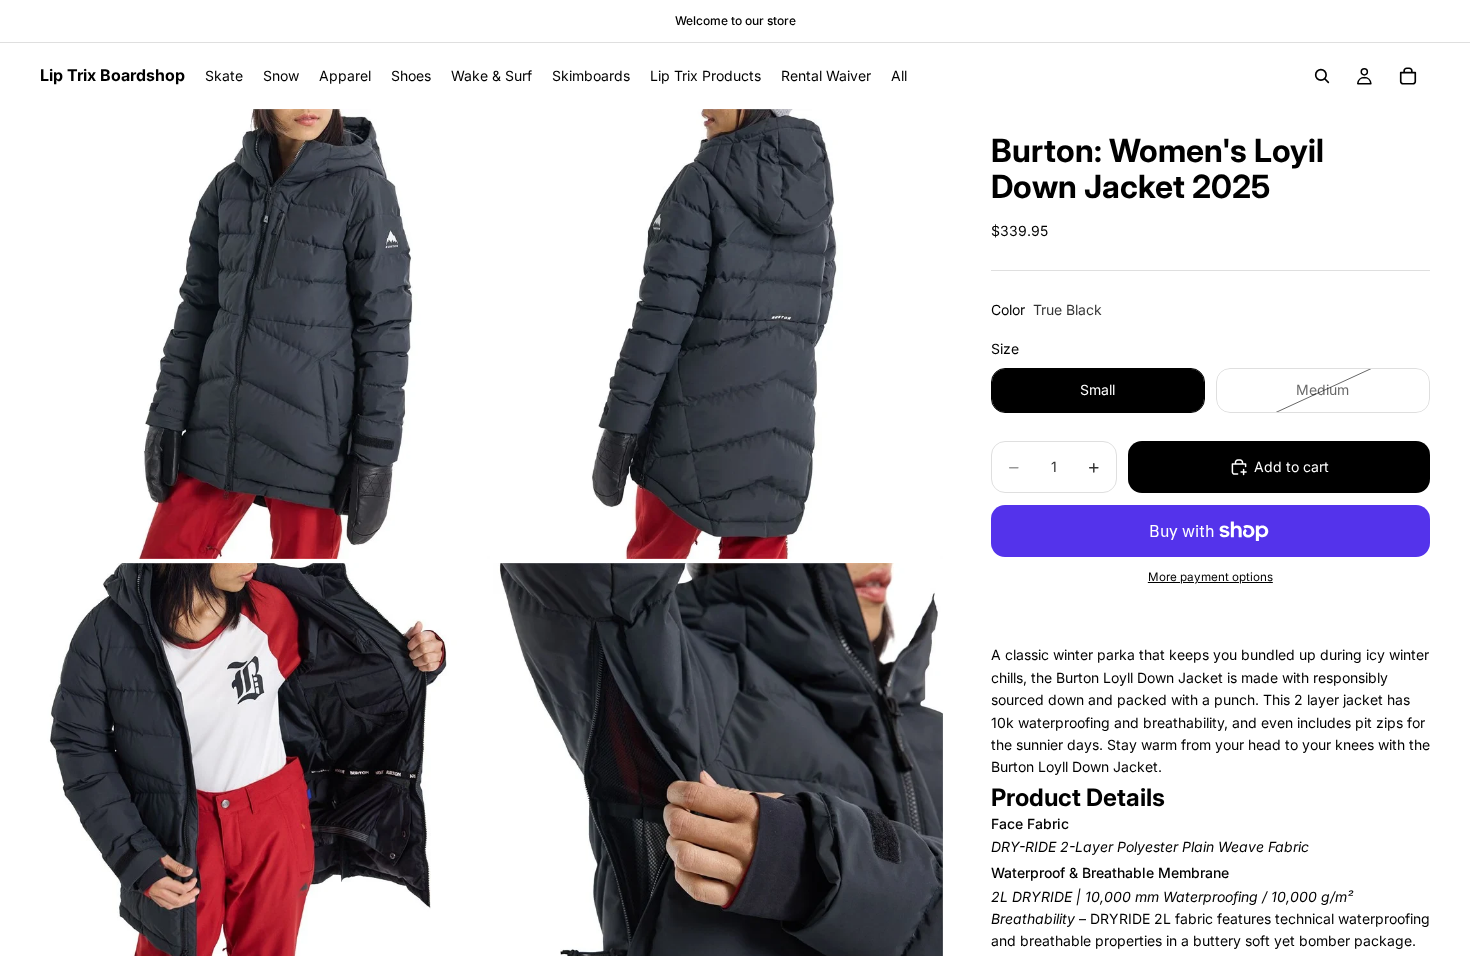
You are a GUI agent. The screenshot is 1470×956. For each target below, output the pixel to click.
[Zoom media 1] (265, 334)
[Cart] (1408, 76)
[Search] (1322, 76)
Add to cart (1291, 466)
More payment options (1210, 577)
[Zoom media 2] (718, 334)
